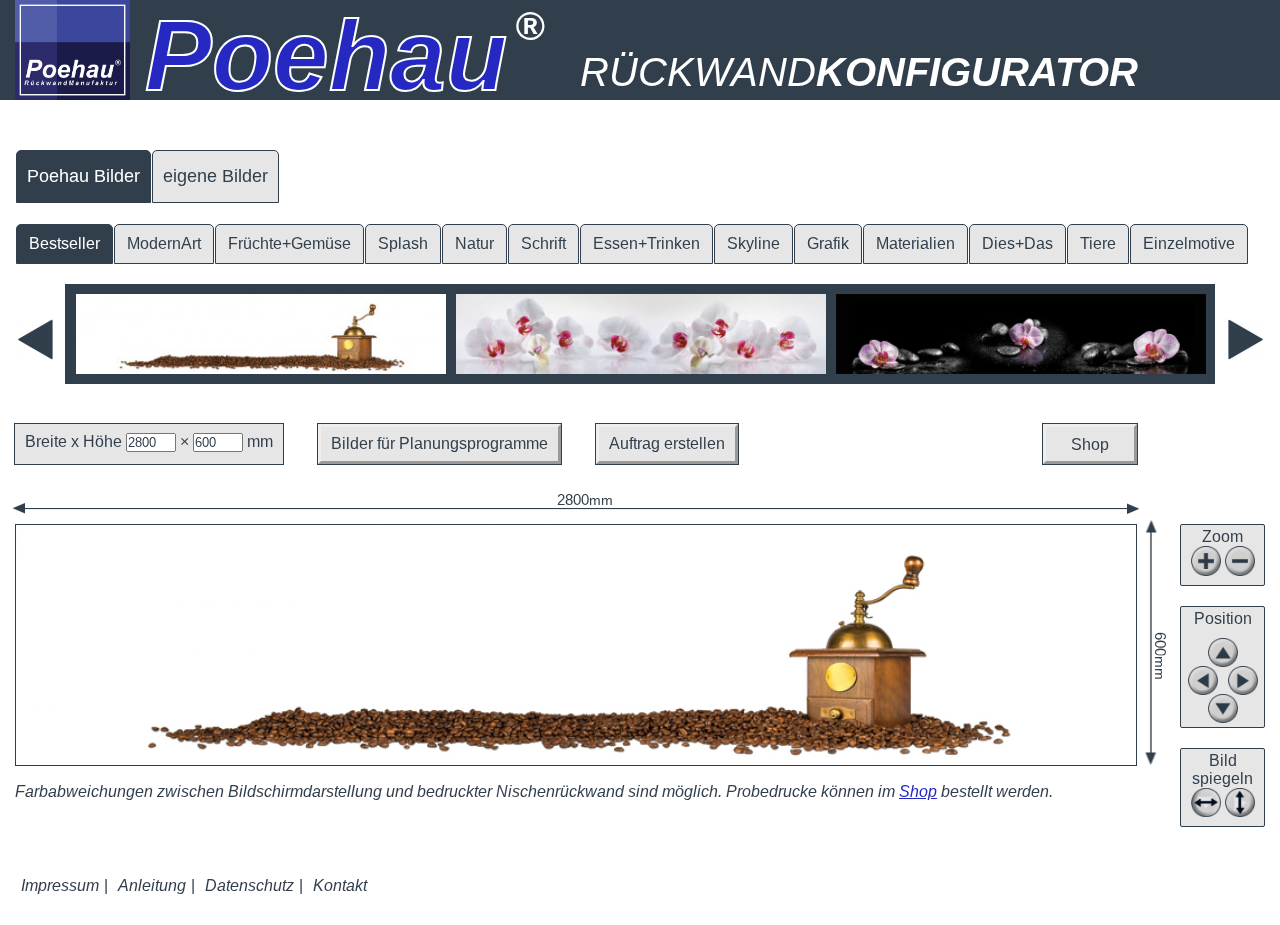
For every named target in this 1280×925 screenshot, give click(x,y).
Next (1245, 339)
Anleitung (152, 885)
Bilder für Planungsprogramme (439, 443)
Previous (35, 339)
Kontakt (340, 885)
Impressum (60, 885)
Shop (1090, 444)
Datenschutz (249, 885)
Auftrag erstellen (667, 443)
